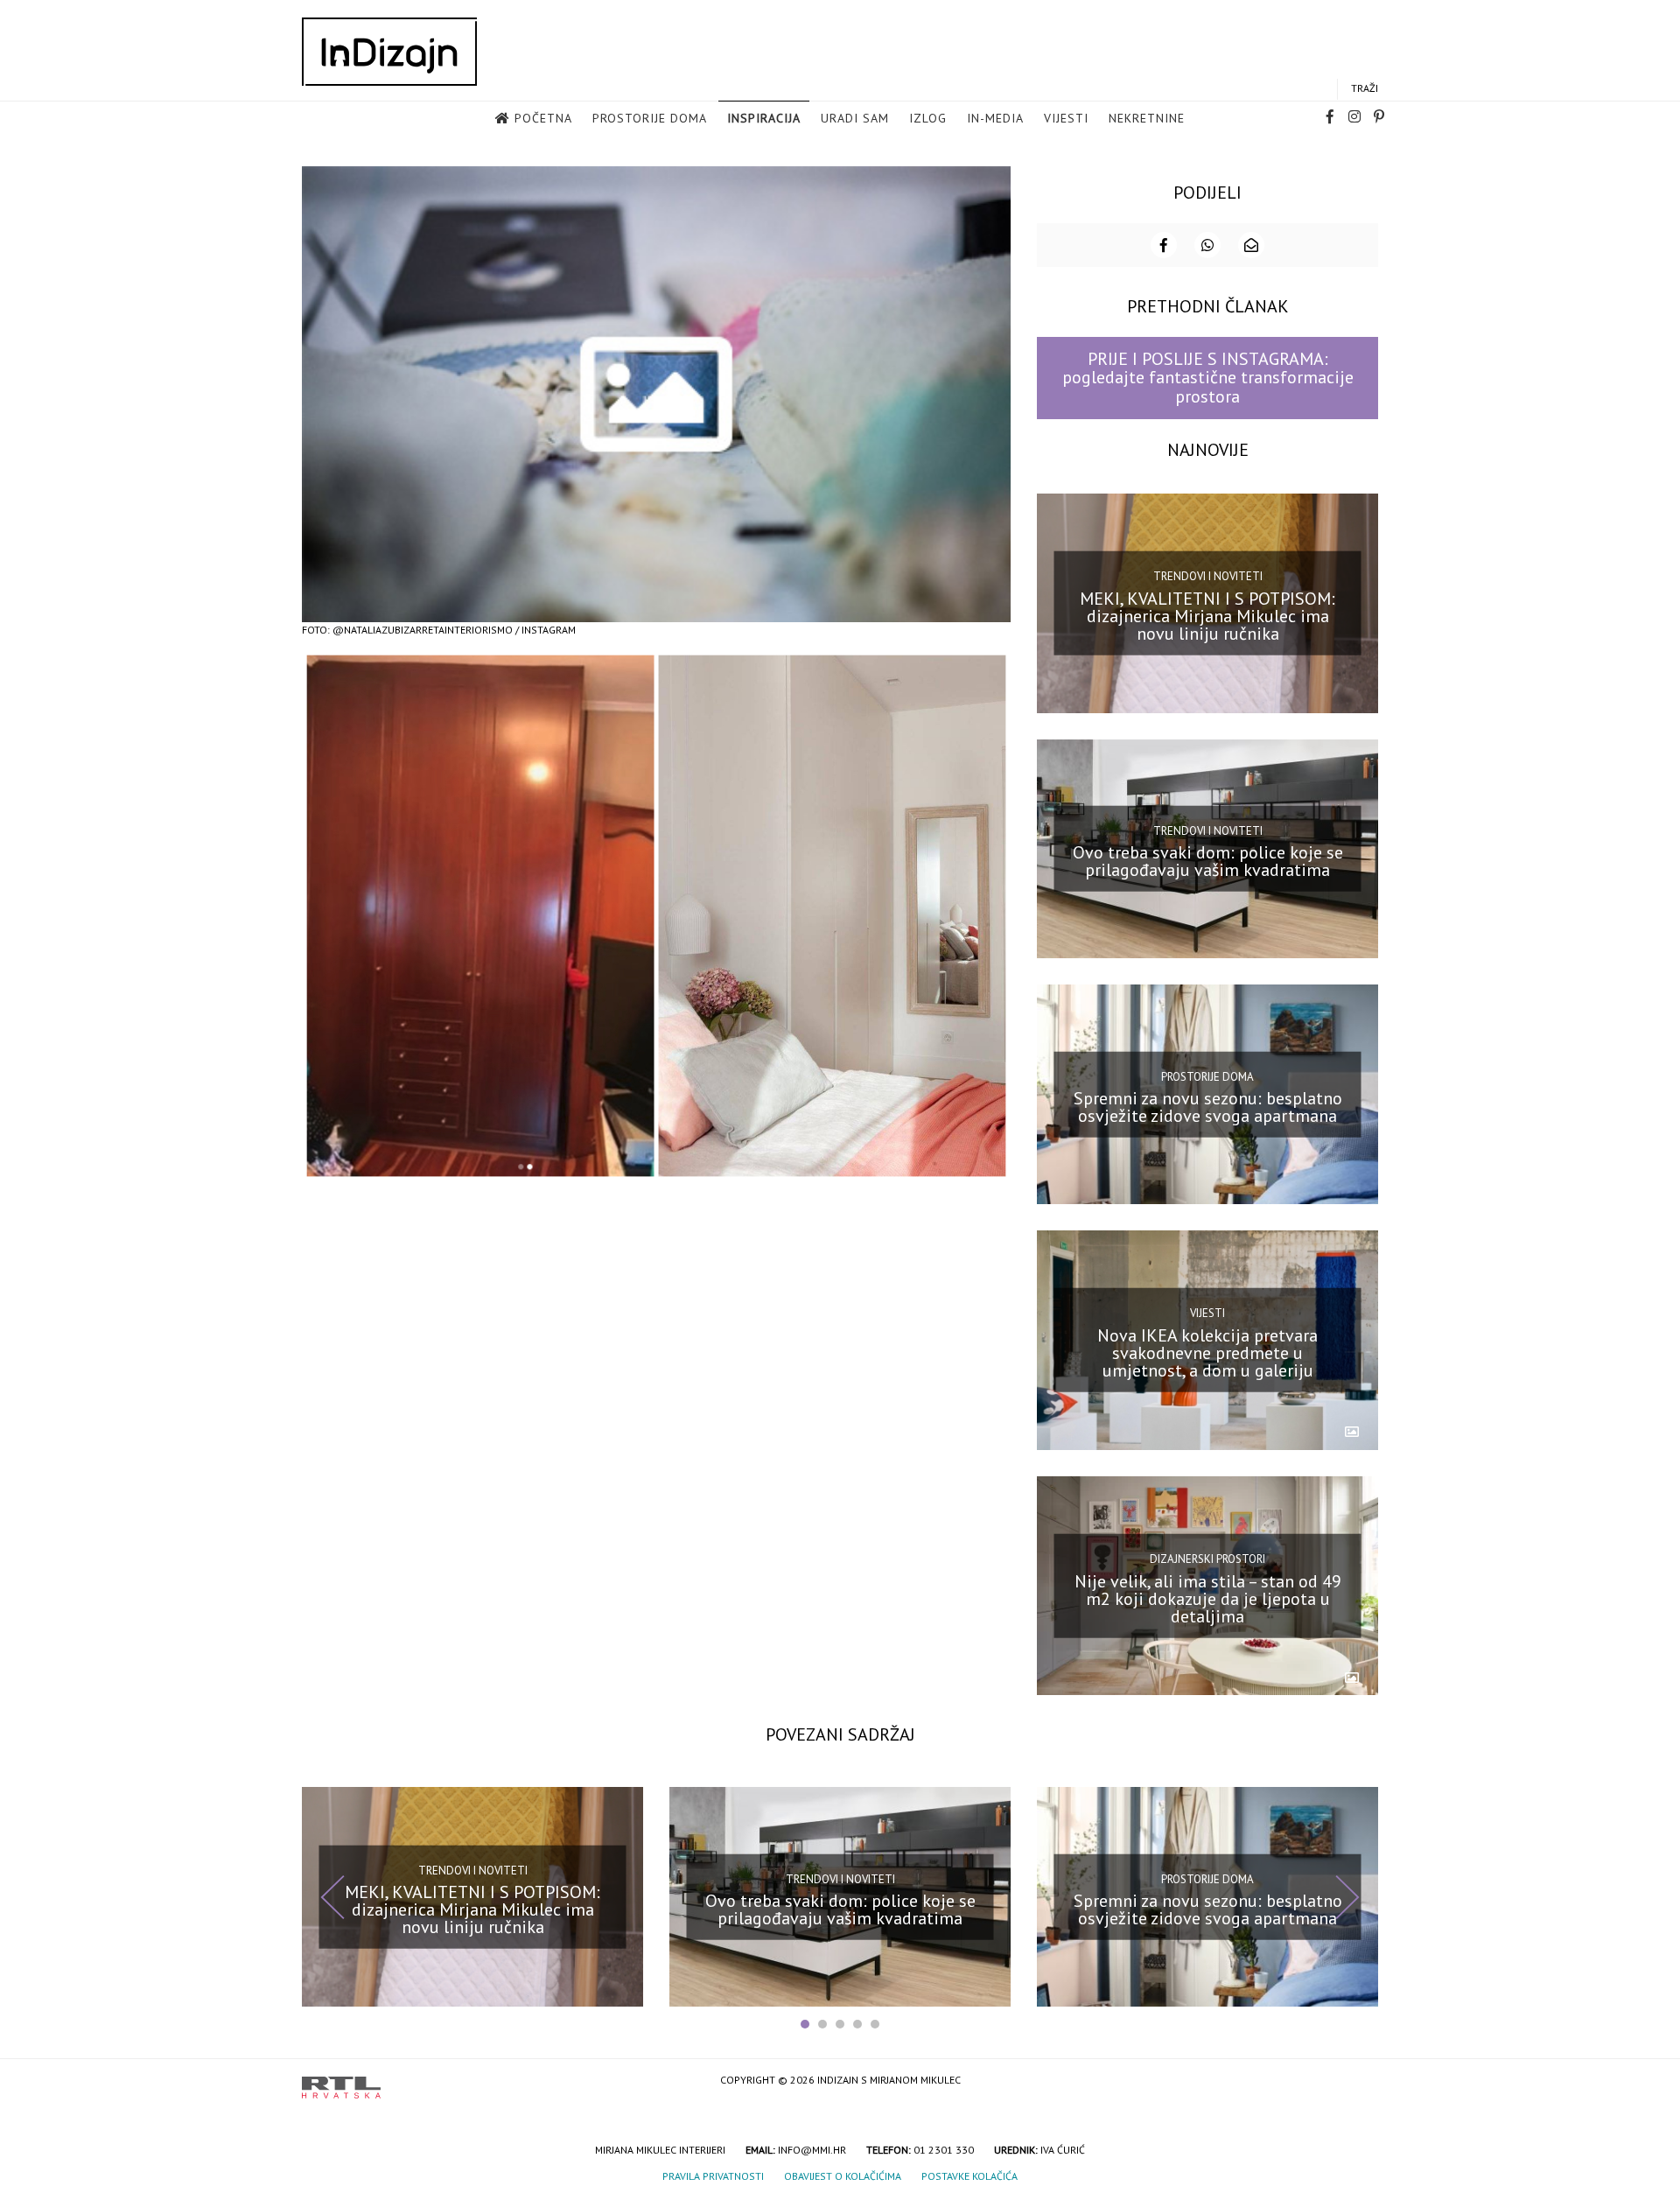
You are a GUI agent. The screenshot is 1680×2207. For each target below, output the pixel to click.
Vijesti (1066, 118)
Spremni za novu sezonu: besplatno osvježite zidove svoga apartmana (1208, 1107)
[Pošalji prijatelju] (1251, 245)
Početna (543, 118)
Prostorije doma (650, 118)
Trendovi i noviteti (1208, 576)
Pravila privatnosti (713, 2176)
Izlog (928, 118)
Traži (1365, 88)
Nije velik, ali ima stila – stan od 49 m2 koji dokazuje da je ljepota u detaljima (1208, 1598)
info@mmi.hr (812, 2150)
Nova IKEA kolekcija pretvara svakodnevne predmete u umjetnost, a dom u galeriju (1207, 1353)
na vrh (1361, 2081)
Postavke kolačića (969, 2176)
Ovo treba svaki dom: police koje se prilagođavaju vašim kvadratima (1208, 861)
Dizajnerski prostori (1207, 1559)
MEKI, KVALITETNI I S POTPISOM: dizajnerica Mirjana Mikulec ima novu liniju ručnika (1207, 615)
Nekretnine (1147, 118)
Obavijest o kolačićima (843, 2176)
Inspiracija (764, 118)
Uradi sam (855, 118)
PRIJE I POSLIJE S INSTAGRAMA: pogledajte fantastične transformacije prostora (1208, 378)
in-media (995, 118)
